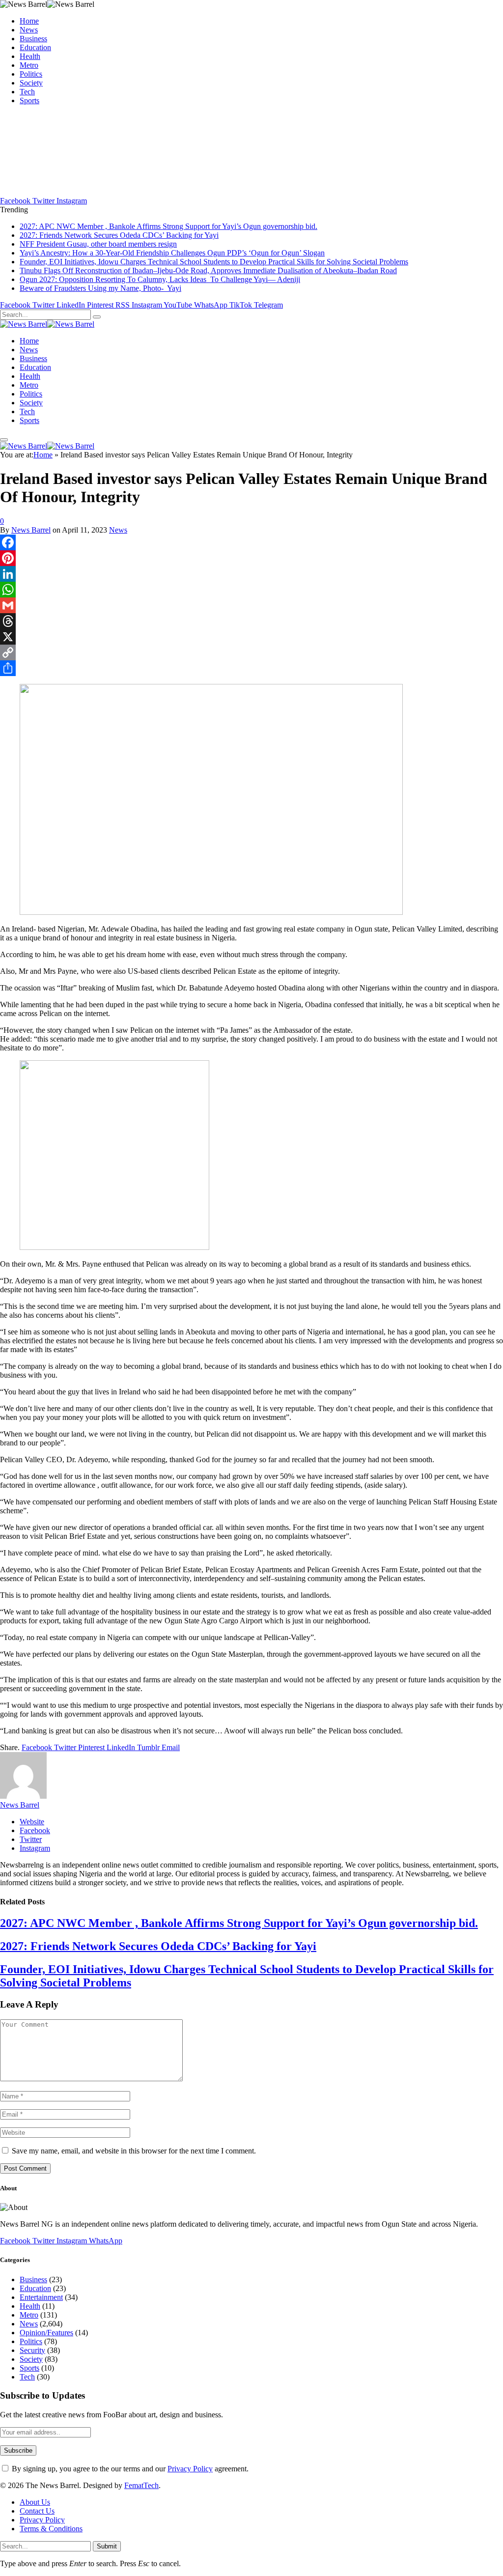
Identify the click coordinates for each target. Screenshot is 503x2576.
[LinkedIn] (251, 574)
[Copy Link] (251, 652)
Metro (29, 65)
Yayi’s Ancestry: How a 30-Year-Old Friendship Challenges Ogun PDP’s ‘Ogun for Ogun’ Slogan (172, 253)
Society (31, 83)
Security (32, 2350)
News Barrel (31, 530)
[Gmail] (251, 605)
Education (35, 47)
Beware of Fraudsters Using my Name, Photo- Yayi (100, 288)
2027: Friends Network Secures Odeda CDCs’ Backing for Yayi (119, 235)
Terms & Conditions (51, 2529)
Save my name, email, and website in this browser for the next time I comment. (134, 2151)
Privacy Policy (190, 2469)
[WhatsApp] (251, 590)
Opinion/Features (46, 2333)
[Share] (251, 668)
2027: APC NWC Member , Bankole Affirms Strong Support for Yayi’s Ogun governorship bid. (168, 226)
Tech (27, 92)
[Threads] (251, 621)
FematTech (141, 2485)
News (29, 30)
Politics (31, 74)
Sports (29, 100)
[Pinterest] (251, 558)
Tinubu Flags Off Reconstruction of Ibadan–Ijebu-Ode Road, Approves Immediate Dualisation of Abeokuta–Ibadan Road (208, 270)
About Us (35, 2502)
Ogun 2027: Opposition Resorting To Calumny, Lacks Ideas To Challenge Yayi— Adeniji (160, 279)
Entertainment (41, 2297)
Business (33, 39)
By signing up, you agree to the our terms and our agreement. (129, 2469)
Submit (107, 2546)
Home (29, 21)
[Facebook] (251, 542)
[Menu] (4, 440)
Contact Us (37, 2511)
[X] (251, 637)
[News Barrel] (47, 324)
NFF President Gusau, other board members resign (98, 244)
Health (30, 56)
